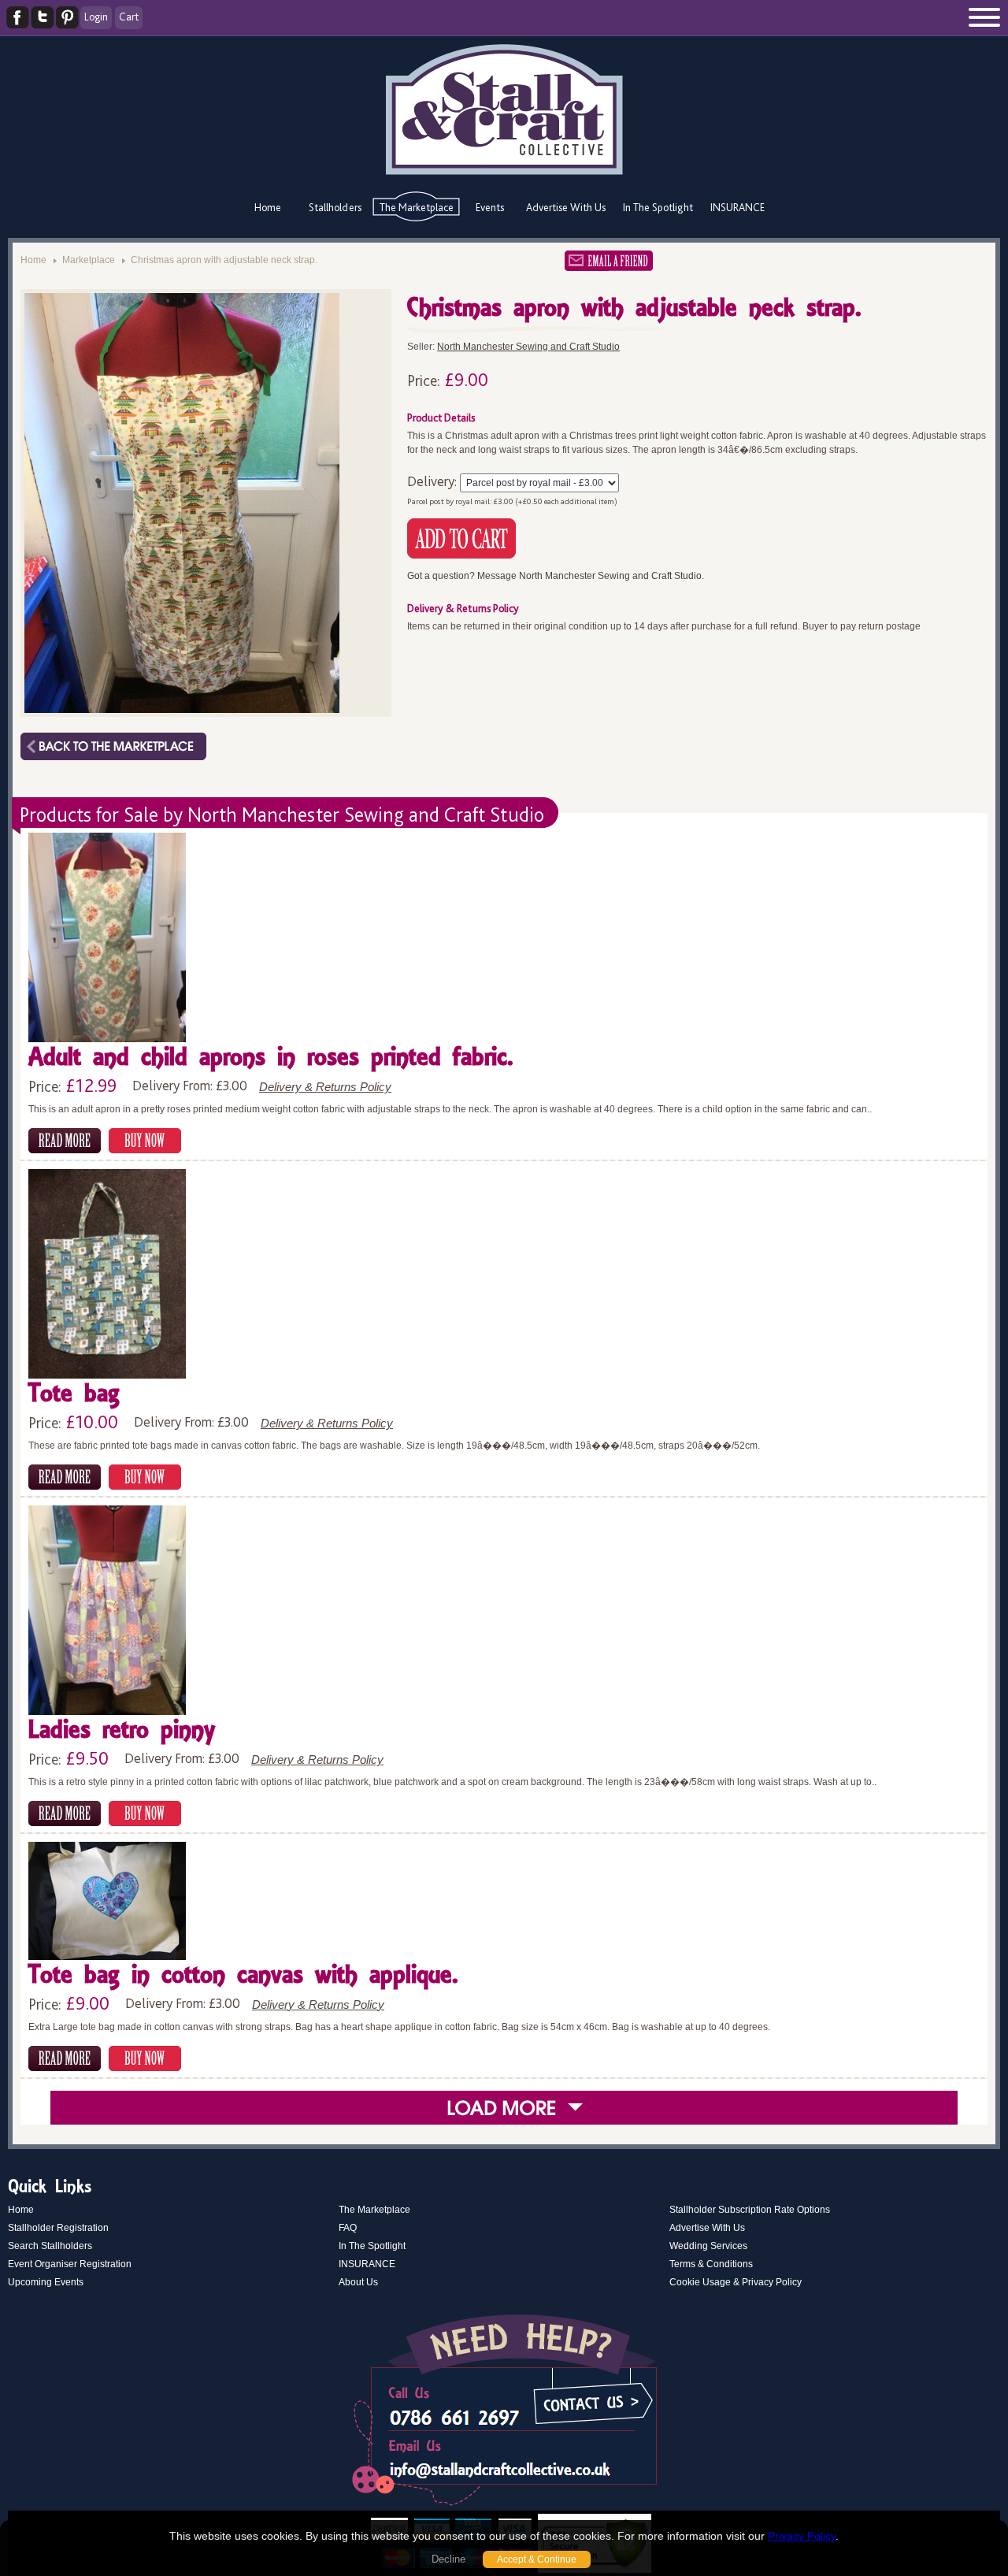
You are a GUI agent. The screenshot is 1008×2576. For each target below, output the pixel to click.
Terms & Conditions (711, 2264)
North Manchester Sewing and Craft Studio (528, 347)
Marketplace (89, 260)
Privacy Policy (802, 2536)
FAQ (348, 2228)
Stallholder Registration (58, 2228)
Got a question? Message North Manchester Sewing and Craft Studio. (556, 576)
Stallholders (335, 207)
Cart (129, 17)
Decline (448, 2559)
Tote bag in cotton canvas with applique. (243, 1976)
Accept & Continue (537, 2559)
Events (490, 207)
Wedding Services (708, 2246)
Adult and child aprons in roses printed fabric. (271, 1058)
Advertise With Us (566, 207)
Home (268, 207)
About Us (358, 2282)
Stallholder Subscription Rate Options (750, 2210)
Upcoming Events (46, 2282)
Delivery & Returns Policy (325, 1087)
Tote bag (74, 1395)
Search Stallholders (50, 2246)
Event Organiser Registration (70, 2264)
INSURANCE (737, 207)
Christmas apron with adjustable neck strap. (224, 260)
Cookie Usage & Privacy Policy (736, 2282)
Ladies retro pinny (122, 1731)
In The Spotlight (658, 207)
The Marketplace (417, 207)
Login (96, 17)
